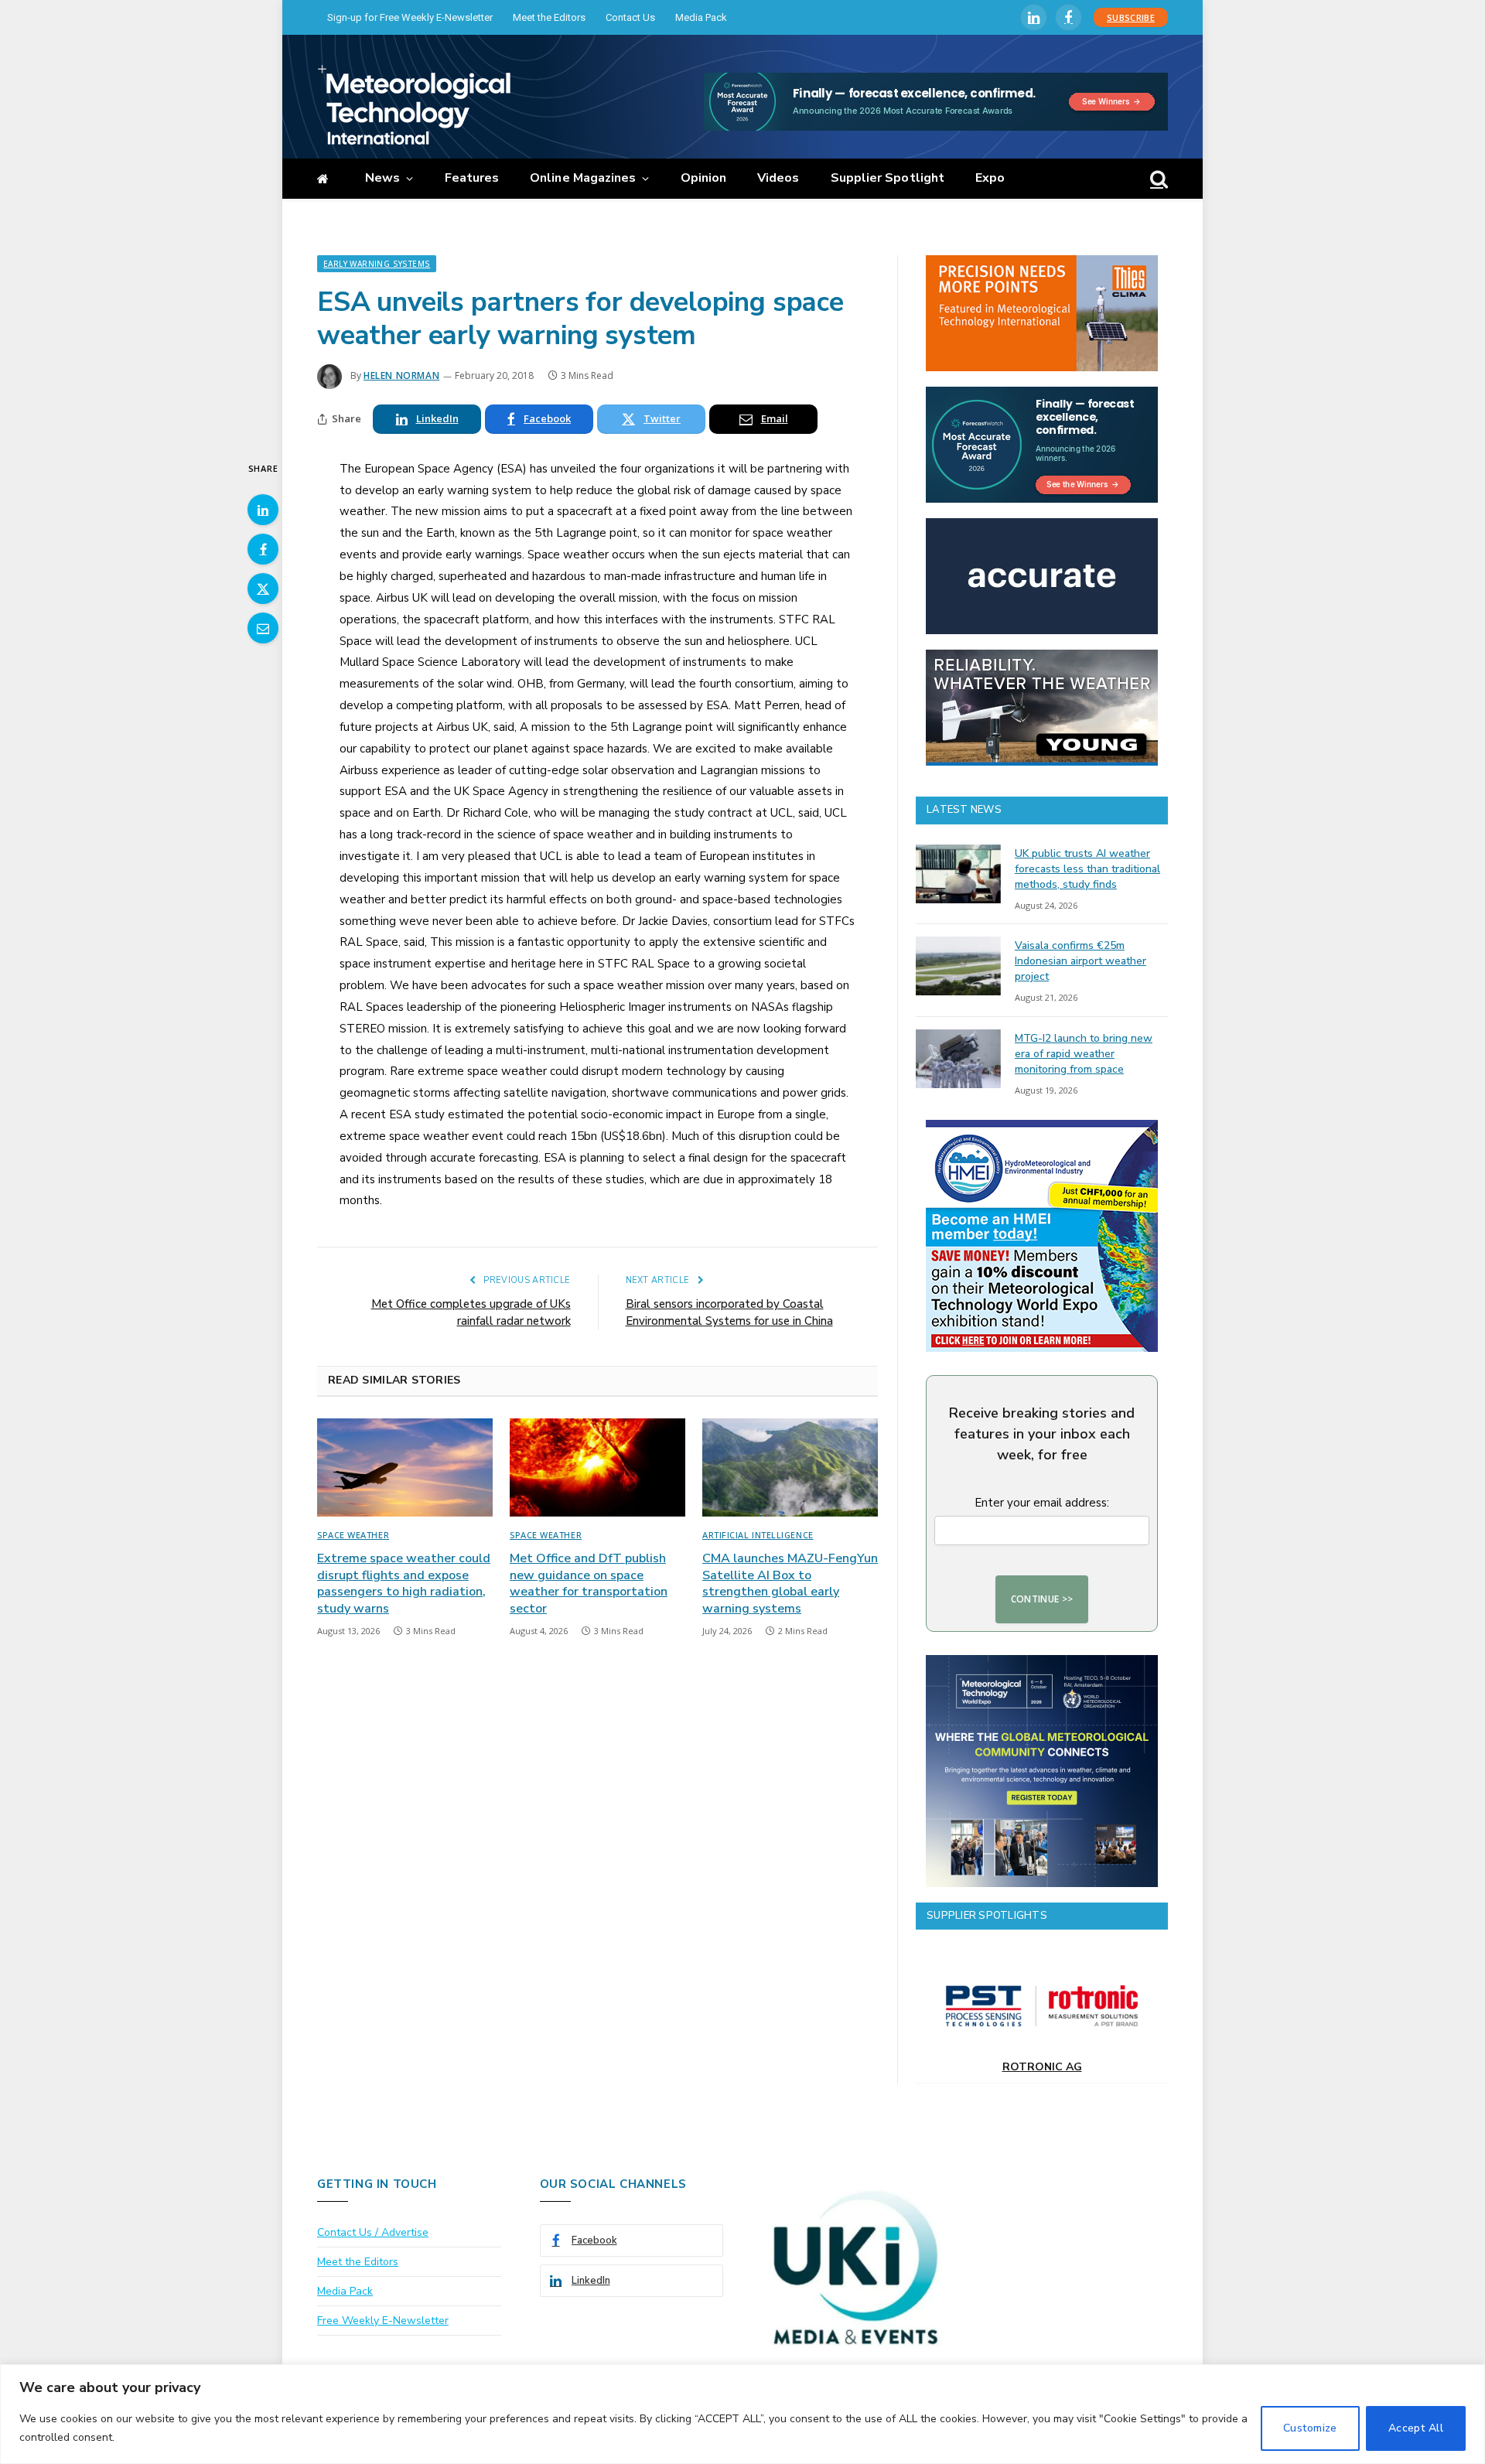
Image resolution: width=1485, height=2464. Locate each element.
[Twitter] (263, 589)
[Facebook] (263, 549)
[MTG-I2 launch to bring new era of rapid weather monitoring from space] (958, 1059)
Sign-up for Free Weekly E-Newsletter (410, 17)
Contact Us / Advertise (373, 2232)
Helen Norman (401, 375)
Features (472, 178)
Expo (990, 178)
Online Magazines (583, 178)
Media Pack (701, 17)
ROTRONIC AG (1042, 2067)
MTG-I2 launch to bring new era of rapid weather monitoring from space (1084, 1054)
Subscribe (1131, 17)
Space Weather (353, 1535)
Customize (1310, 2428)
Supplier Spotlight (888, 178)
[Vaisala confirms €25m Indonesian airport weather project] (958, 966)
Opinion (704, 178)
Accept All (1416, 2428)
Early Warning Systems (377, 264)
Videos (778, 178)
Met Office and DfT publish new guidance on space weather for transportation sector (589, 1584)
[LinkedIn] (263, 510)
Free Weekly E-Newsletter (383, 2321)
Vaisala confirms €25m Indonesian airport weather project (1080, 961)
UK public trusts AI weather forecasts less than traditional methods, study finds (1087, 869)
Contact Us (630, 17)
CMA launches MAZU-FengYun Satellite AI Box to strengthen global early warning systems (790, 1584)
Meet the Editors (549, 17)
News (382, 178)
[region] (742, 2414)
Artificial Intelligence (758, 1535)
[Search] (1157, 179)
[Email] (263, 628)
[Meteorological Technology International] (414, 104)
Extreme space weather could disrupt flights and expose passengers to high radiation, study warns (404, 1584)
